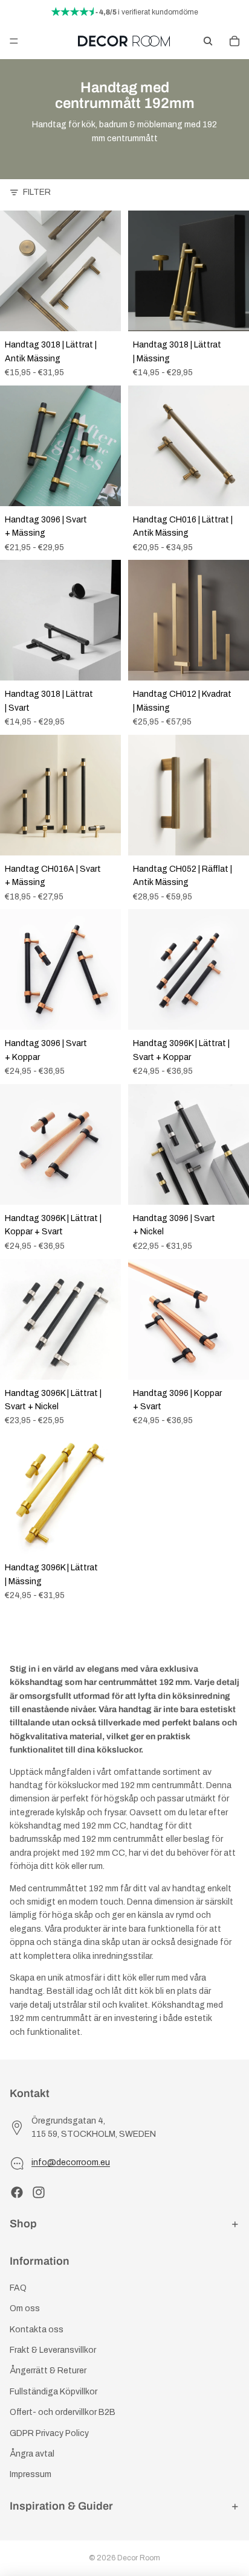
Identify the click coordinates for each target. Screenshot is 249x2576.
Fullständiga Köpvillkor (53, 2392)
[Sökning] (208, 41)
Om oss (25, 2308)
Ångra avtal (32, 2454)
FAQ (18, 2288)
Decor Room (139, 2558)
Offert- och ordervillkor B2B (63, 2412)
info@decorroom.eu (71, 2162)
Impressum (31, 2474)
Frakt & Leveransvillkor (53, 2350)
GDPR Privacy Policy (49, 2433)
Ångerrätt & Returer (48, 2371)
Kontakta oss (37, 2330)
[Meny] (14, 41)
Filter (37, 192)
